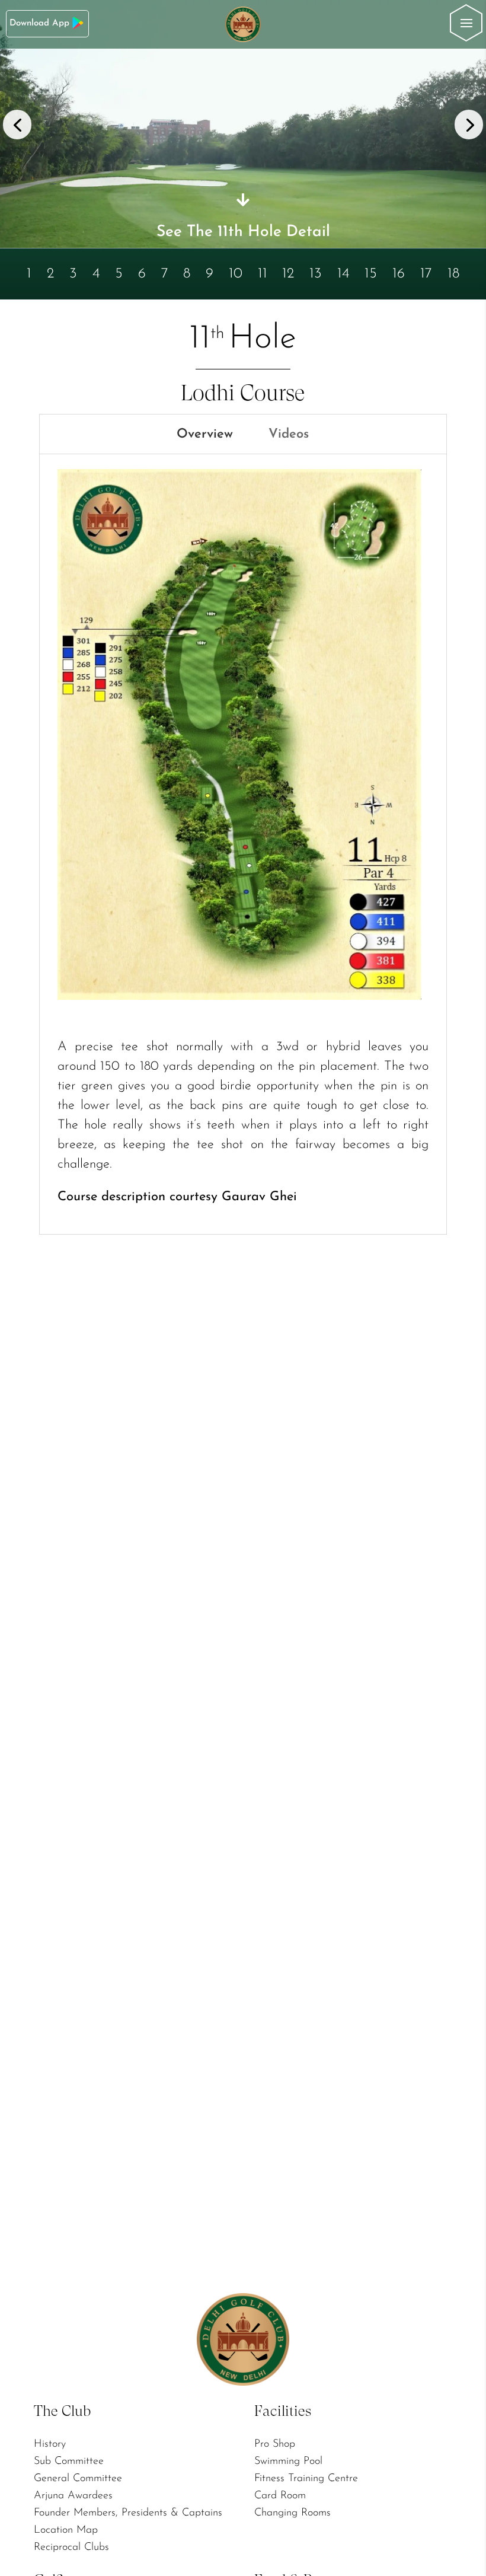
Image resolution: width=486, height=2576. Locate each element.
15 (371, 273)
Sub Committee (69, 2462)
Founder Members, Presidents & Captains (128, 2513)
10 (236, 273)
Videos (289, 434)
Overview (205, 434)
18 (453, 273)
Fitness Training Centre (306, 2479)
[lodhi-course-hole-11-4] (243, 245)
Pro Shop (275, 2444)
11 (263, 273)
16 (399, 273)
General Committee (78, 2479)
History (50, 2444)
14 (343, 273)
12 (288, 273)
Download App (39, 23)
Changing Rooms (292, 2513)
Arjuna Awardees (73, 2496)
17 (426, 273)
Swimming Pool (288, 2462)
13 (316, 273)
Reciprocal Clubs (71, 2548)
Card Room (280, 2496)
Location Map (66, 2530)
